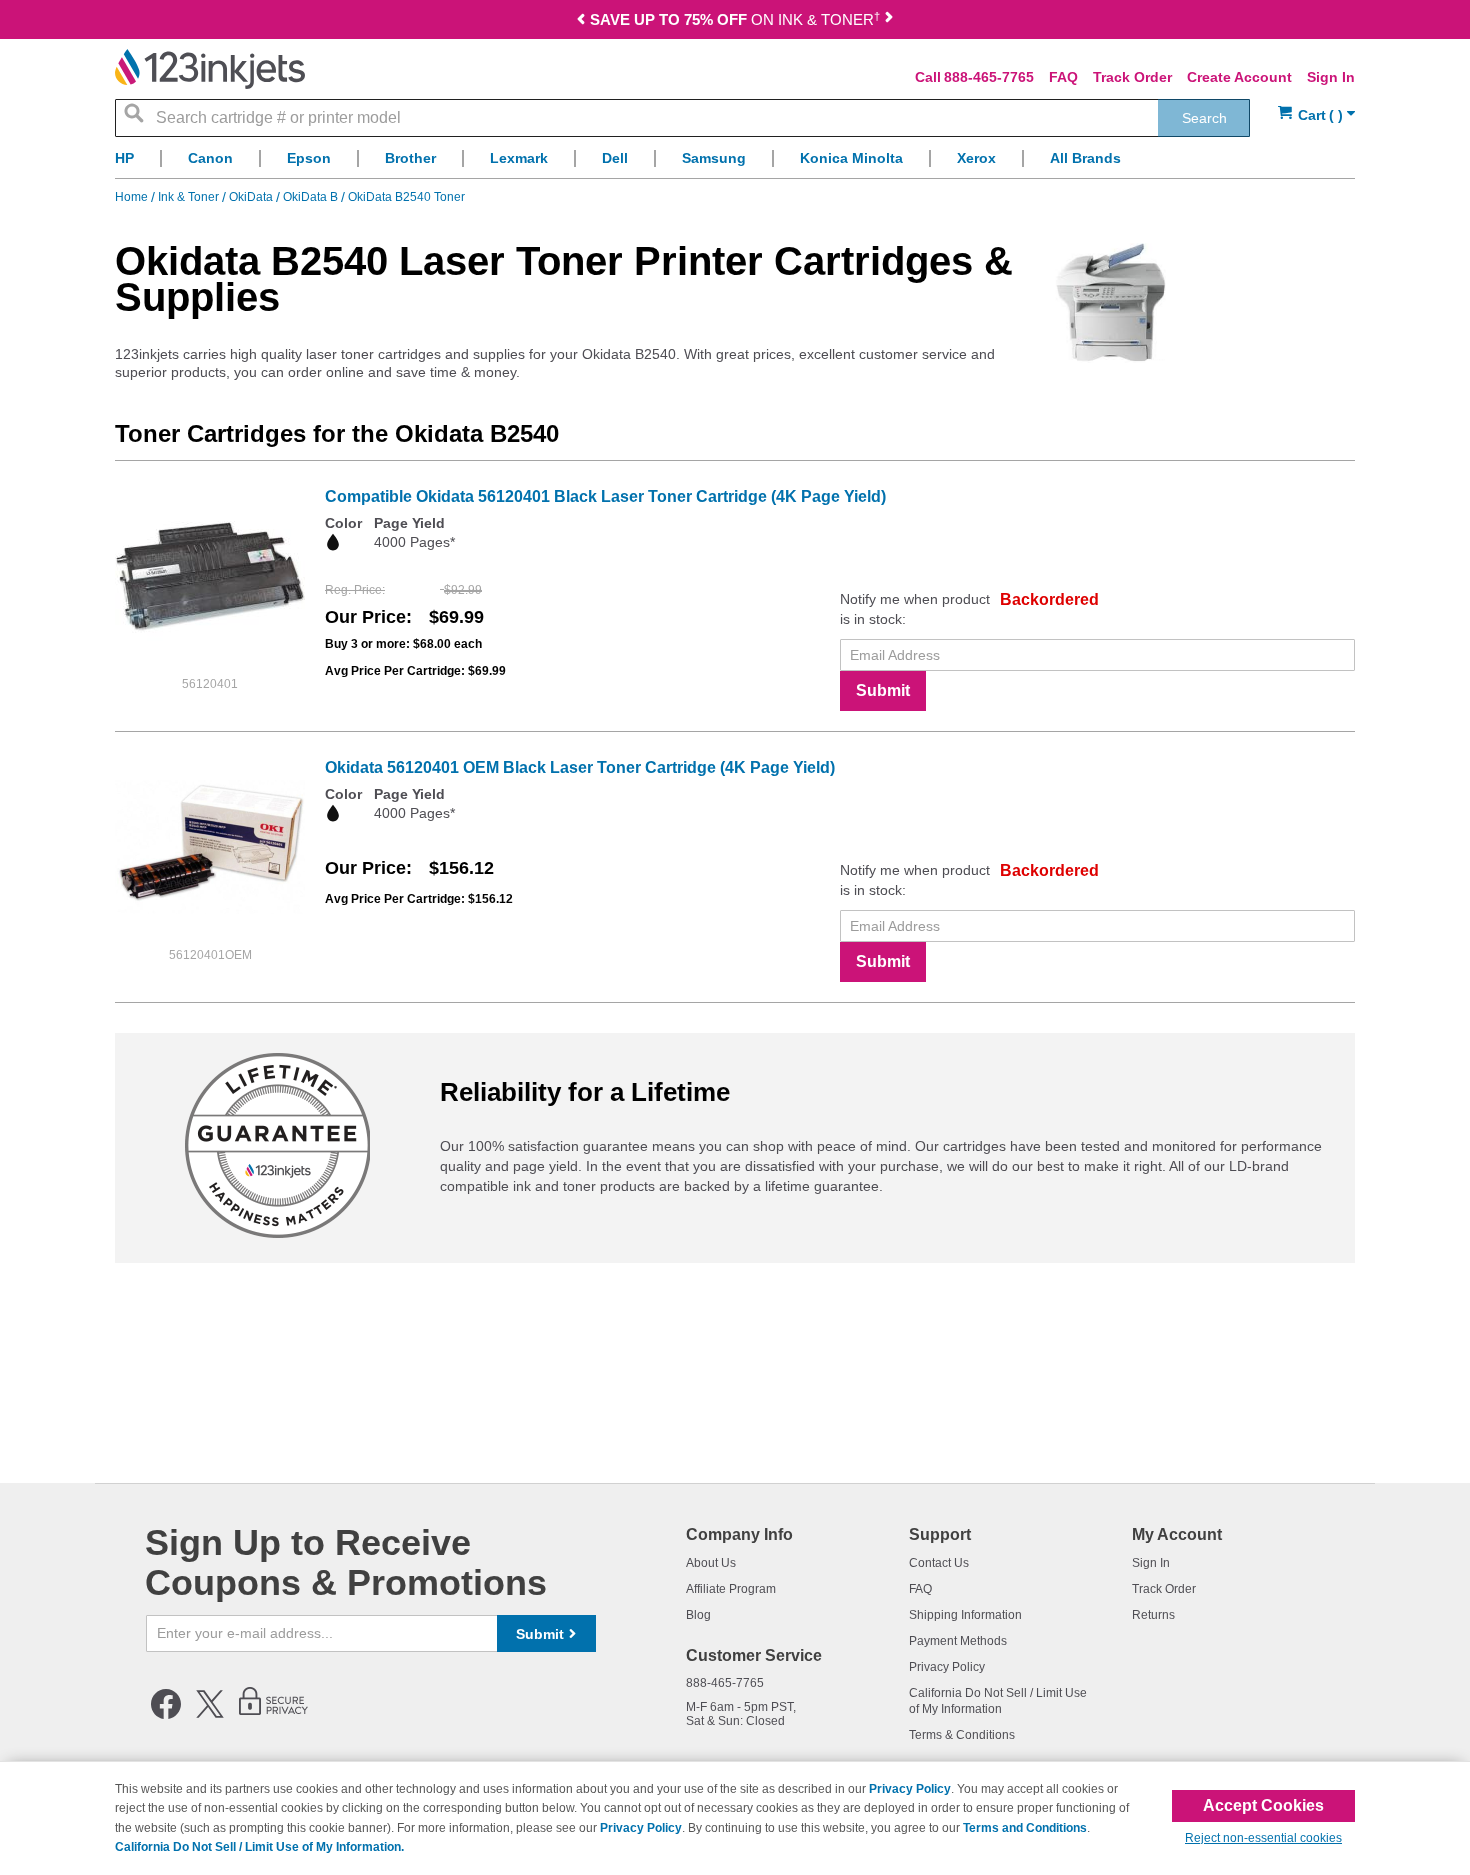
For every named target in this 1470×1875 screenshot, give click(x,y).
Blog (698, 1615)
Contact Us (939, 1563)
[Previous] (581, 21)
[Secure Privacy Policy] (273, 1715)
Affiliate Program (731, 1589)
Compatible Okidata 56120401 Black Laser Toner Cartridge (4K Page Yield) (605, 496)
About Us (711, 1563)
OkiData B (312, 197)
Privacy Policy (947, 1667)
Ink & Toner (190, 197)
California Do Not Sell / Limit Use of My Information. (259, 1847)
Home (133, 197)
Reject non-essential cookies (1263, 1838)
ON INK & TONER (735, 19)
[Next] (889, 21)
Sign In (1331, 77)
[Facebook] (166, 1715)
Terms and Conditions (1025, 1828)
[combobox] (682, 118)
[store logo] (210, 69)
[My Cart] (1316, 115)
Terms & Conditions (962, 1735)
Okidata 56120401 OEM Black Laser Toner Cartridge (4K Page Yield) (580, 767)
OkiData (252, 197)
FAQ (1063, 77)
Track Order (1132, 77)
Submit (883, 690)
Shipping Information (965, 1615)
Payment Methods (958, 1641)
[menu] (735, 163)
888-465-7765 (989, 77)
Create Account (1239, 77)
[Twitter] (210, 1715)
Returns (1153, 1615)
